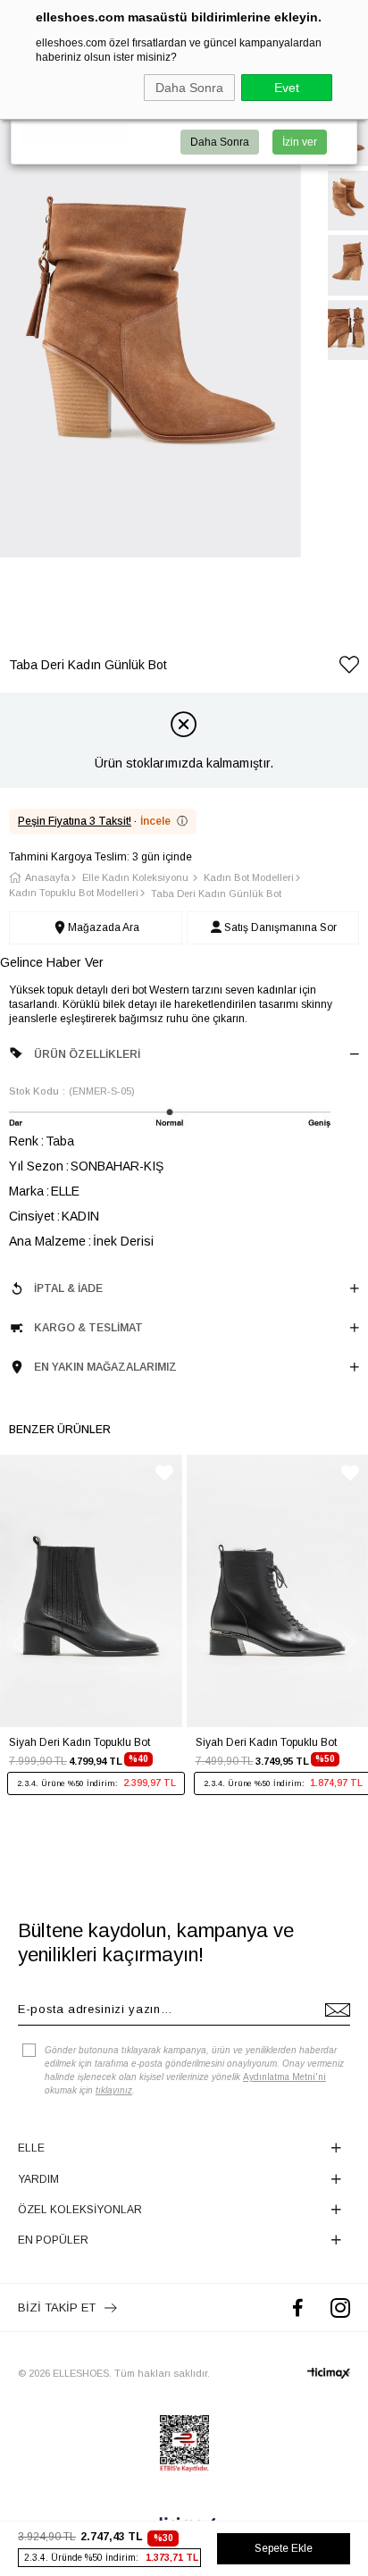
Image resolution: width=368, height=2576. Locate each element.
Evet (287, 88)
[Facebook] (298, 2307)
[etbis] (184, 2444)
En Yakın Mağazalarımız (105, 1367)
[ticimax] (329, 2373)
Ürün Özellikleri (87, 1054)
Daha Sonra (189, 88)
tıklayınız (114, 2090)
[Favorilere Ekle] (349, 668)
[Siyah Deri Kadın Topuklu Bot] (91, 1591)
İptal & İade (68, 1288)
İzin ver (300, 142)
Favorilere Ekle (164, 1473)
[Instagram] (340, 2307)
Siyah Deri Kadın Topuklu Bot (79, 1742)
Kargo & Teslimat (88, 1328)
